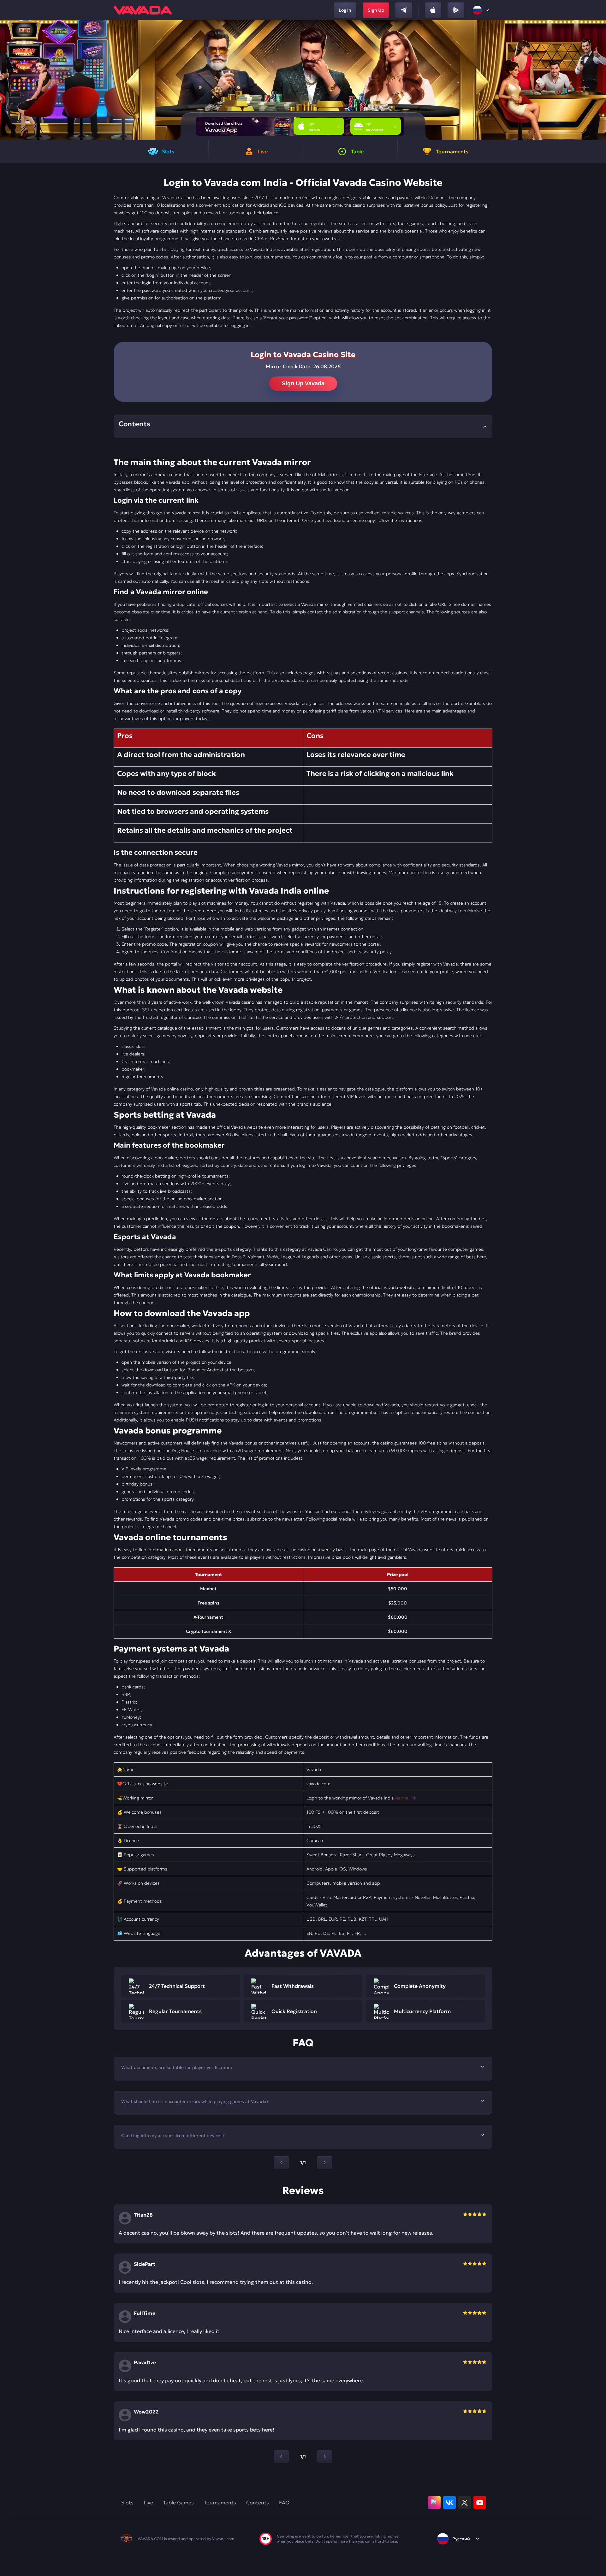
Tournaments (220, 2502)
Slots (127, 2502)
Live (148, 2502)
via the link (406, 1798)
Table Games (178, 2502)
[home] (143, 10)
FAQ (284, 2502)
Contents (258, 2502)
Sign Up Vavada (303, 383)
